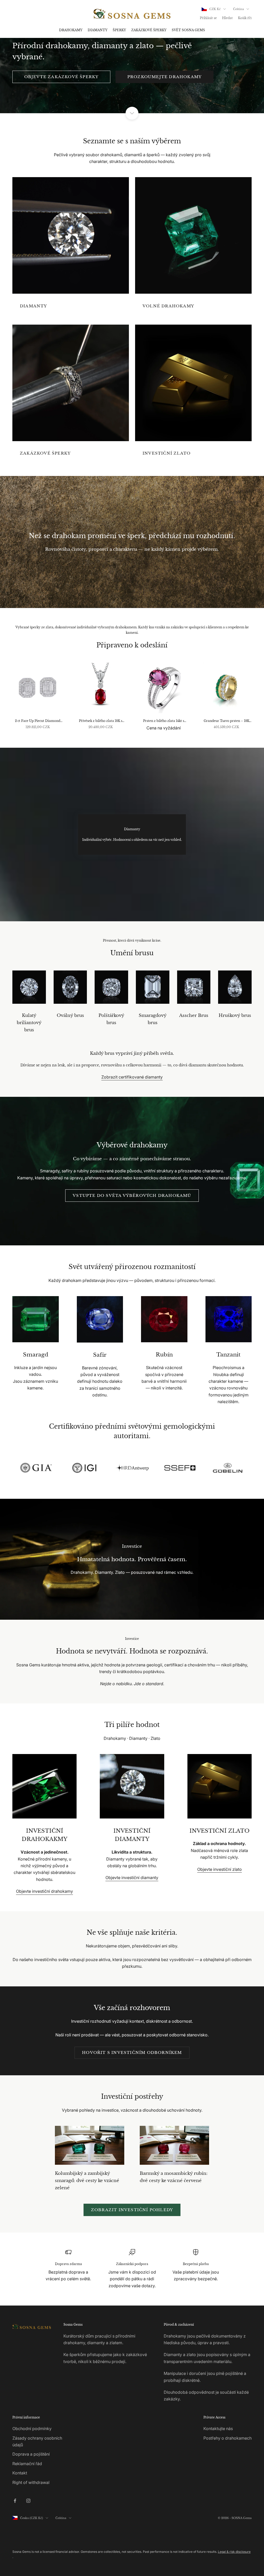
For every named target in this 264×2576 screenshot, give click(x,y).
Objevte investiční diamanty (132, 1878)
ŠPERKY (119, 30)
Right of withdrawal (31, 2482)
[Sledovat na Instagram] (28, 2501)
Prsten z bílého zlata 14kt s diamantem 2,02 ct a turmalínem (164, 721)
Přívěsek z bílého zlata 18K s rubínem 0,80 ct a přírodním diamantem (101, 721)
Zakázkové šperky (45, 453)
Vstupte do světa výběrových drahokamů (132, 1195)
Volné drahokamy (168, 306)
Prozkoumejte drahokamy (164, 77)
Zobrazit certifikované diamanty (132, 1077)
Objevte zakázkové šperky (61, 77)
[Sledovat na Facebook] (15, 2501)
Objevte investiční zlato (220, 1869)
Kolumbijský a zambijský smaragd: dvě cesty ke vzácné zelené (87, 2180)
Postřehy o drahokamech (228, 2438)
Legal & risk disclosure (234, 2552)
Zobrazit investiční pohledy (132, 2210)
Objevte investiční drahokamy (44, 1891)
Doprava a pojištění (31, 2454)
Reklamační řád (27, 2464)
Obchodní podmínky (32, 2429)
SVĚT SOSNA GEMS (188, 30)
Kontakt (20, 2473)
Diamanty (34, 306)
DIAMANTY (98, 30)
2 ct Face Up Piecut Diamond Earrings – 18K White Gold (38, 721)
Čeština (238, 9)
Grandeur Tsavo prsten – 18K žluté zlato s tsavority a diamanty (226, 721)
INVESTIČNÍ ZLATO (167, 453)
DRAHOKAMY (71, 30)
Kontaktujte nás (218, 2429)
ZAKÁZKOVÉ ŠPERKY (149, 30)
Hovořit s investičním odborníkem (132, 2052)
